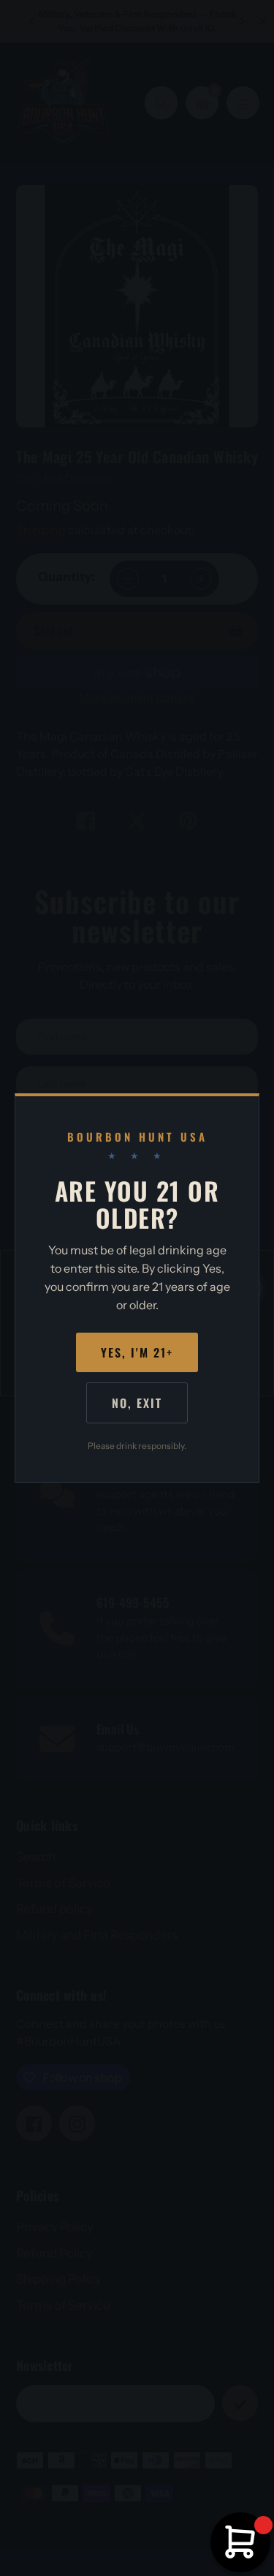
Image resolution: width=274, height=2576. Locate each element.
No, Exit (137, 1403)
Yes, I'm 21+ (137, 1352)
